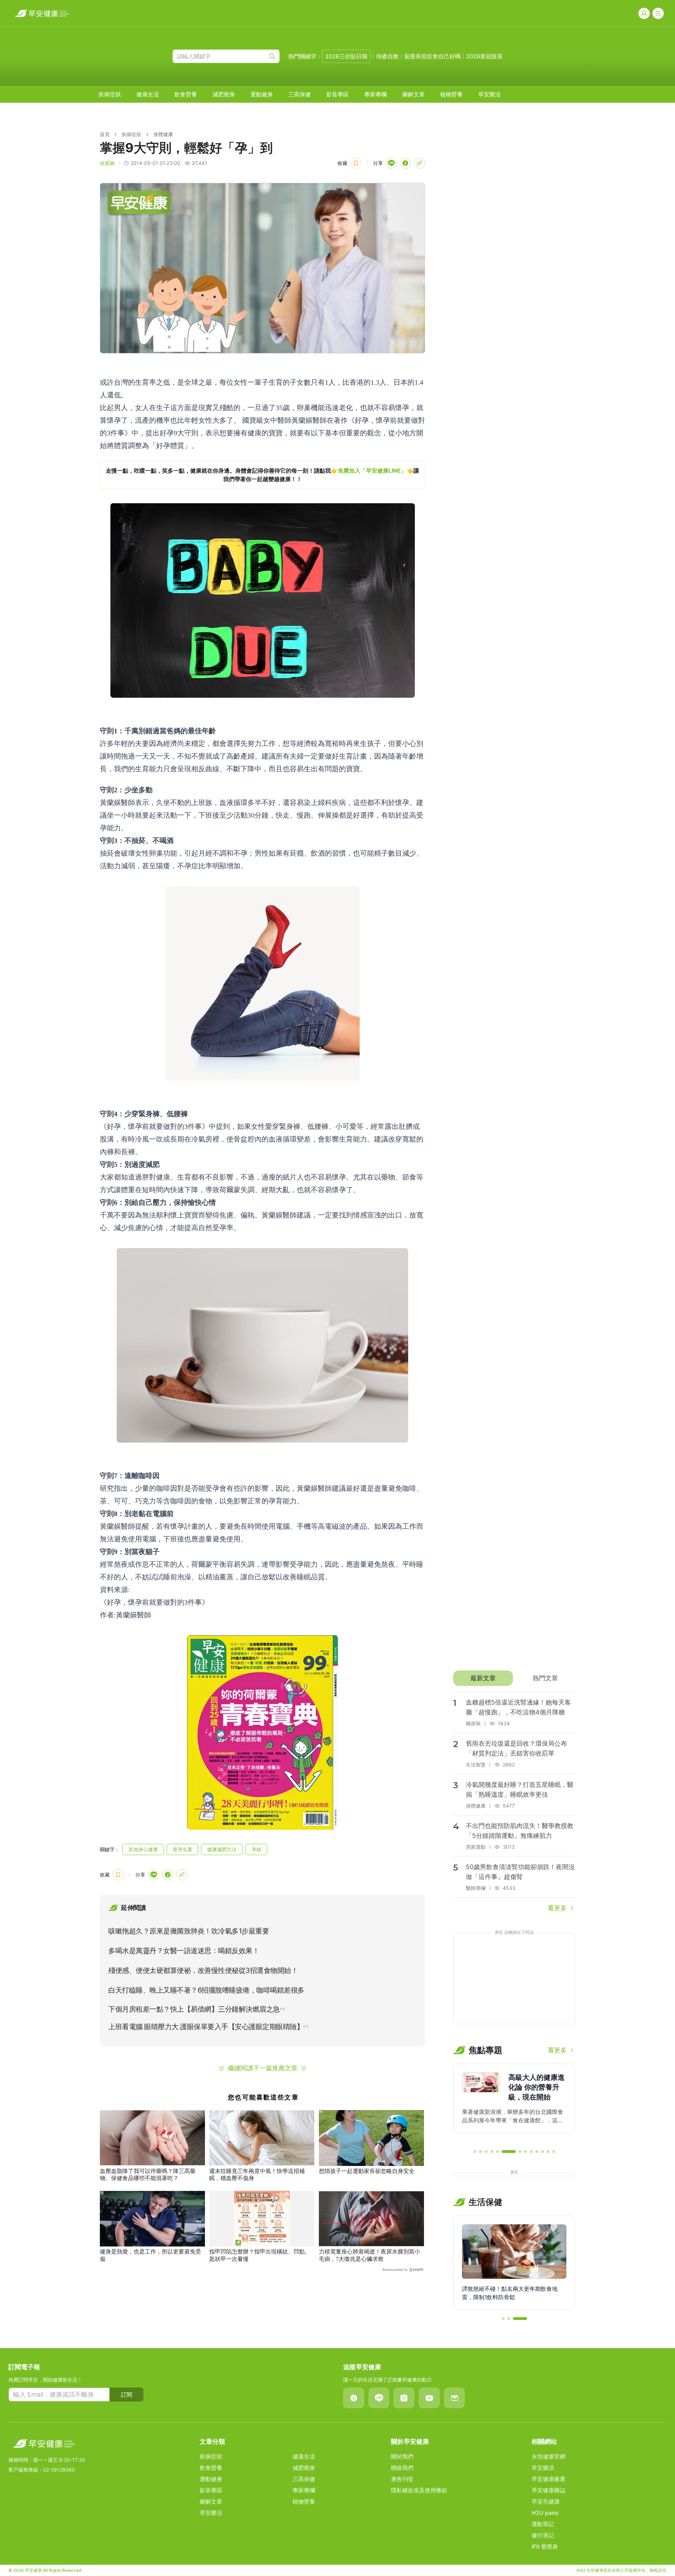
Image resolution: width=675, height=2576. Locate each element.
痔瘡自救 (387, 56)
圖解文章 (413, 94)
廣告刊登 (402, 2479)
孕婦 (256, 1849)
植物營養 (451, 94)
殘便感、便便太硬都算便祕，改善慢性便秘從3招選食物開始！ (203, 1970)
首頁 (105, 134)
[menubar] (300, 94)
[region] (262, 475)
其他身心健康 (143, 1849)
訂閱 (127, 2395)
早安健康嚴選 (548, 2479)
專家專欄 (375, 94)
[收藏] (356, 163)
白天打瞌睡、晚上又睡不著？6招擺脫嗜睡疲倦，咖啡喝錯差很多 (206, 1990)
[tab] (483, 1678)
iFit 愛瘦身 (545, 2546)
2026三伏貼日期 (346, 56)
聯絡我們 (402, 2468)
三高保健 (300, 94)
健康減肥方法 (222, 1849)
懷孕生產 (182, 1849)
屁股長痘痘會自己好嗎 (432, 56)
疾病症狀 (110, 94)
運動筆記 (543, 2524)
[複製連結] (419, 163)
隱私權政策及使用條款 (419, 2490)
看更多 (557, 1908)
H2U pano (545, 2513)
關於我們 (402, 2456)
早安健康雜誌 (548, 2490)
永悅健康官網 (548, 2456)
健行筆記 (543, 2535)
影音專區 (337, 94)
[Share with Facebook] (405, 163)
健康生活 (148, 94)
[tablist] (514, 1678)
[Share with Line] (391, 163)
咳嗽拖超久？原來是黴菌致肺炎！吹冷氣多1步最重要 (189, 1931)
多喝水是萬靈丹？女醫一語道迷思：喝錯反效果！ (184, 1951)
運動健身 (262, 94)
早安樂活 (489, 94)
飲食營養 (186, 94)
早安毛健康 (546, 2501)
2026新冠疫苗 (484, 56)
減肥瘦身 (224, 94)
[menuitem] (110, 94)
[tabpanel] (514, 1802)
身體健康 (163, 134)
